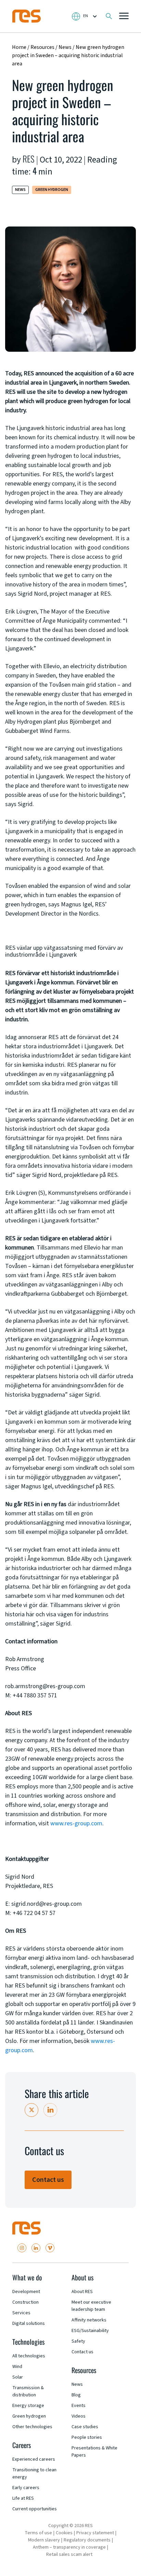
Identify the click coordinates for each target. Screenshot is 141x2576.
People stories (87, 2437)
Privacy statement (95, 2533)
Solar (18, 2377)
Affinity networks (89, 2320)
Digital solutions (29, 2323)
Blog (76, 2395)
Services (21, 2313)
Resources (42, 47)
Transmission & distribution (28, 2391)
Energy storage (28, 2406)
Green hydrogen (52, 190)
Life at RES (23, 2498)
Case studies (85, 2427)
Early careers (26, 2488)
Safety (78, 2341)
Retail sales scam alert (69, 2554)
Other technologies (32, 2427)
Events (79, 2406)
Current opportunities (35, 2509)
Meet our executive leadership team (91, 2306)
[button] (124, 17)
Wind (17, 2367)
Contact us (48, 2180)
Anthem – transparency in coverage (69, 2547)
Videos (79, 2416)
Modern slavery (44, 2540)
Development (26, 2292)
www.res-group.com (76, 1823)
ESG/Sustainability (90, 2331)
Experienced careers (34, 2459)
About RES (82, 2292)
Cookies (64, 2533)
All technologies (29, 2356)
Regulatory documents (87, 2540)
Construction (25, 2302)
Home (19, 47)
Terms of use (38, 2533)
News (66, 47)
